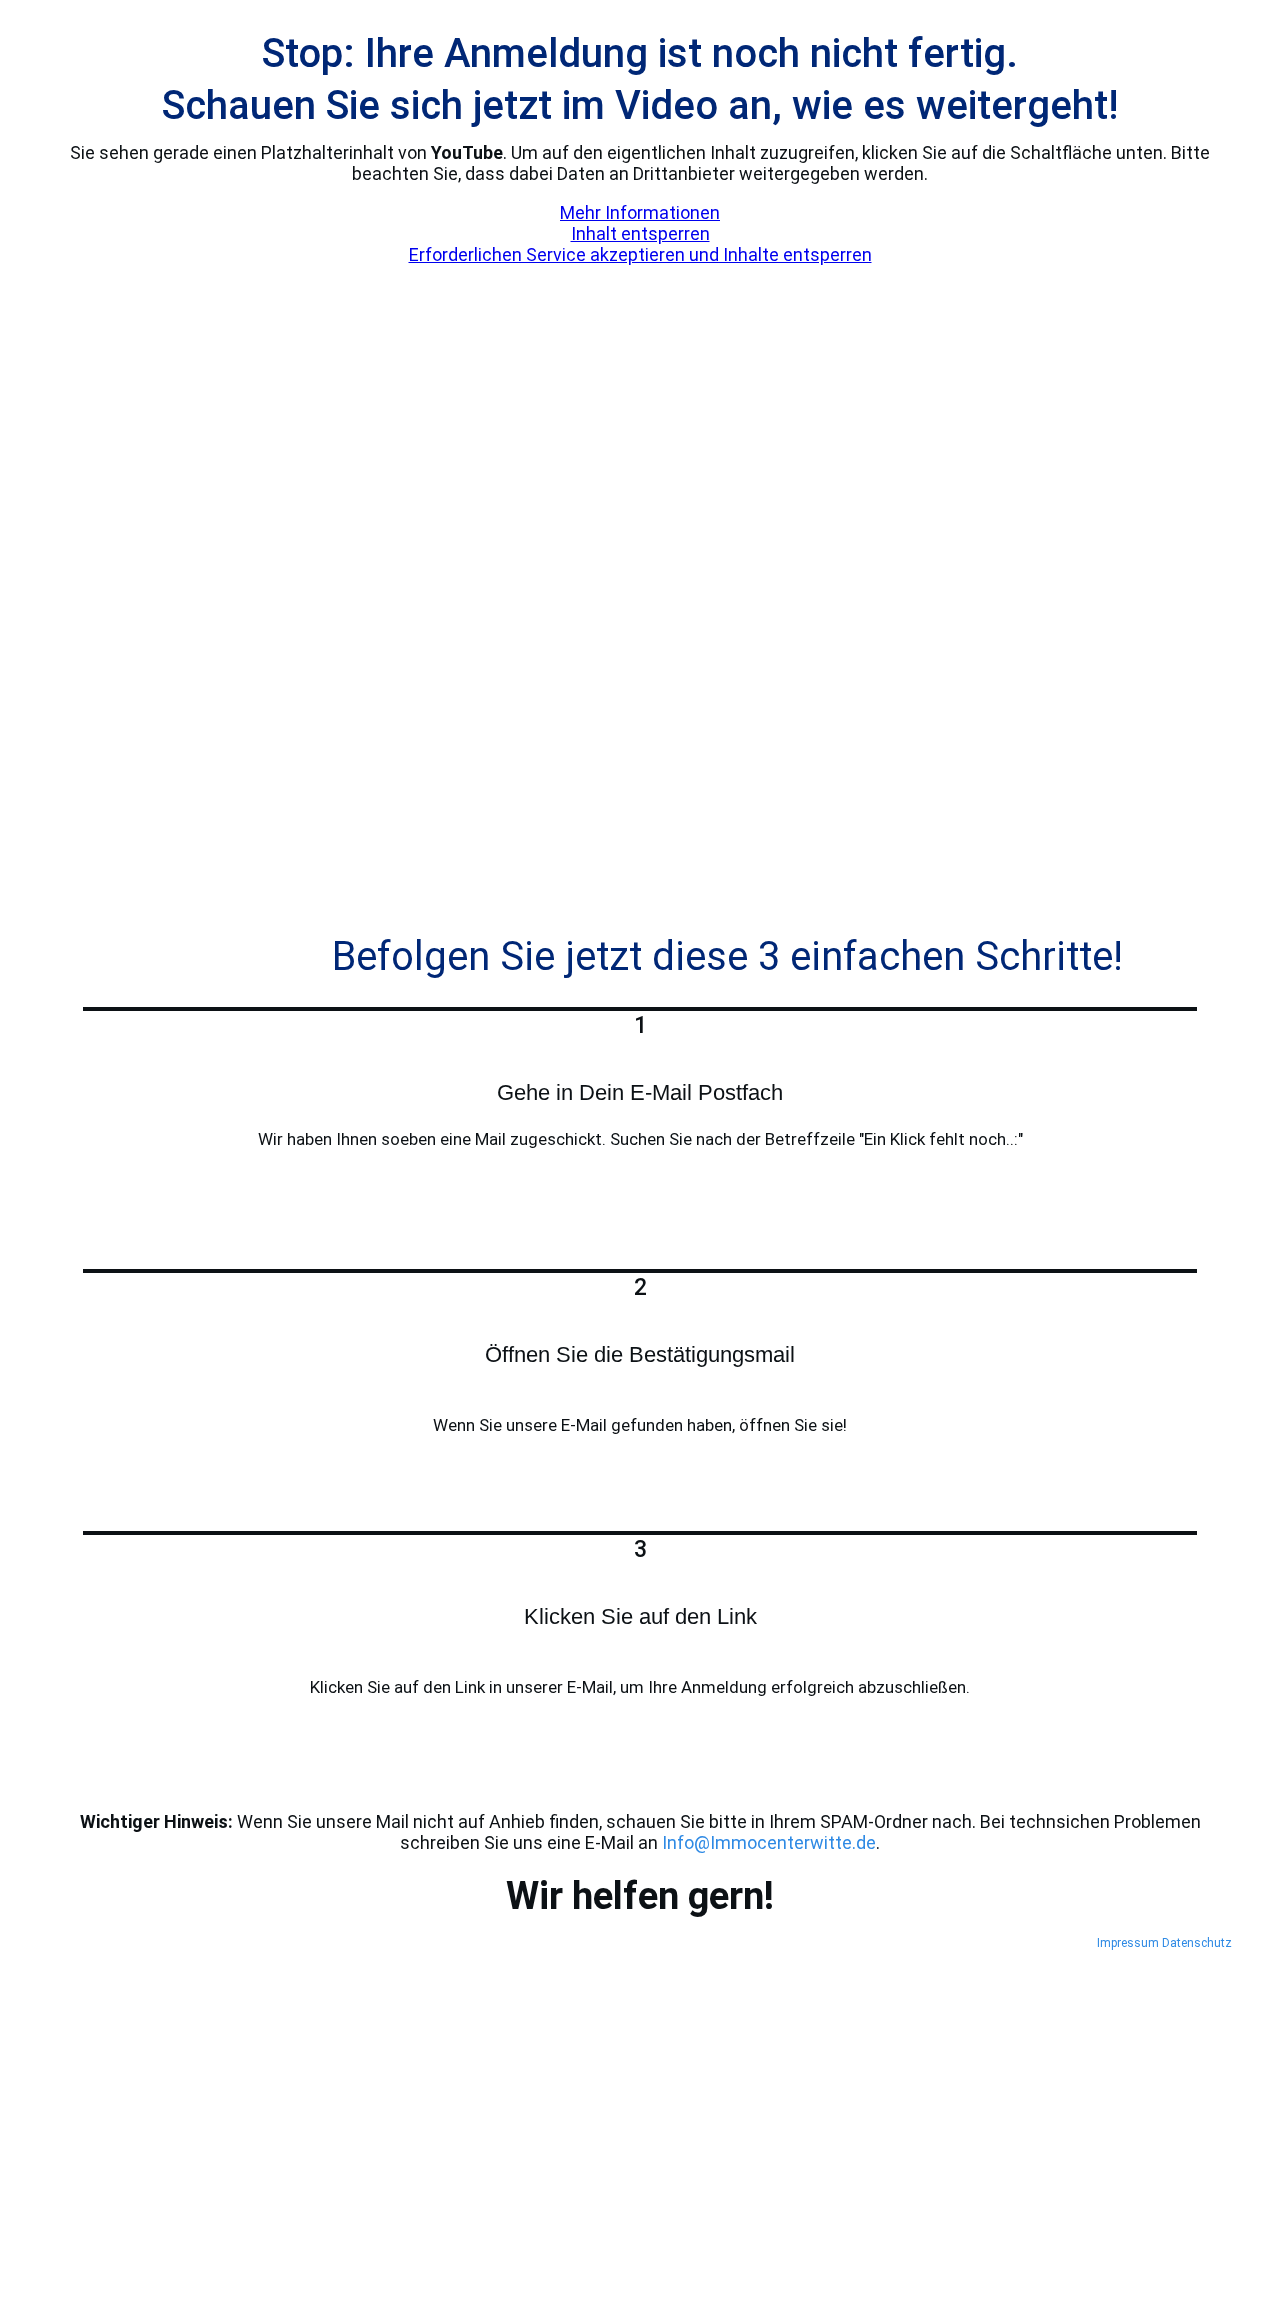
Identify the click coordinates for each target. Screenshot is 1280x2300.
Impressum (1128, 1943)
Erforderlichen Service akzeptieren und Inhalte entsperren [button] (640, 254)
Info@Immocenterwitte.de (769, 1842)
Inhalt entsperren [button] (640, 233)
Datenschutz (1197, 1943)
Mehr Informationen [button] (640, 212)
